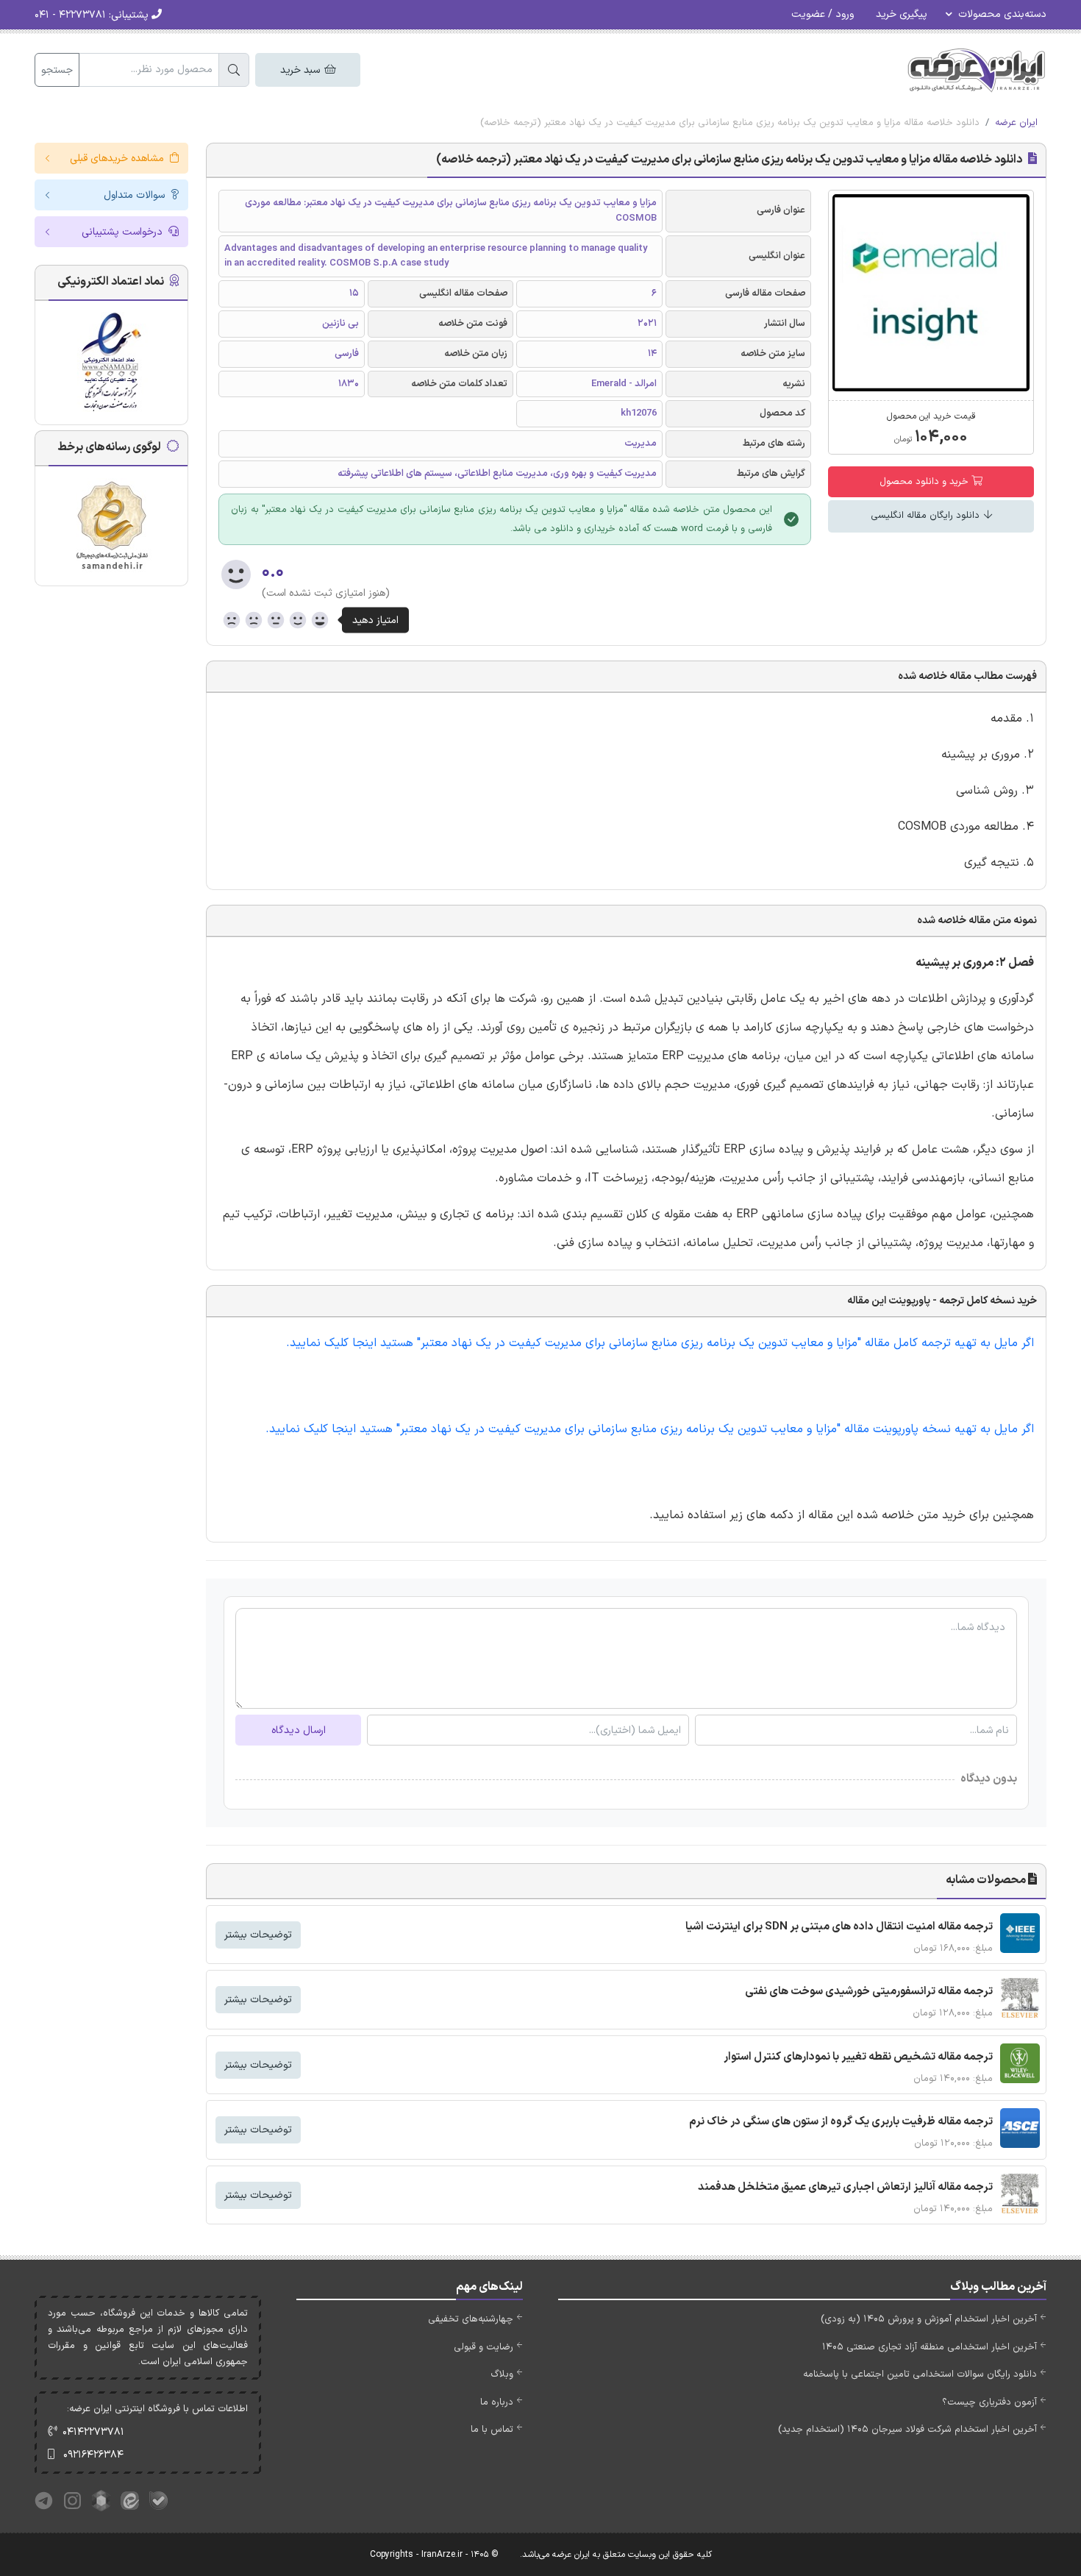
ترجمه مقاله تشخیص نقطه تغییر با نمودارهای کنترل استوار (858, 2057)
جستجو (57, 70)
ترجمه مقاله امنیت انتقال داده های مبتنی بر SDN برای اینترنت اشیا (839, 1927)
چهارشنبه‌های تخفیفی (471, 2319)
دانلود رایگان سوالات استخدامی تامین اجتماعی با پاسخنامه (920, 2374)
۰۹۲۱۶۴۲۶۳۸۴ (93, 2455)
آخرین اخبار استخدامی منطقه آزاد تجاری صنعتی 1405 (930, 2347)
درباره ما (497, 2402)
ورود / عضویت (823, 14)
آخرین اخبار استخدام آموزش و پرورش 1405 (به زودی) (929, 2319)
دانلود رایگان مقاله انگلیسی (927, 516)
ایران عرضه (1016, 123)
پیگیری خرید (902, 14)
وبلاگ (502, 2374)
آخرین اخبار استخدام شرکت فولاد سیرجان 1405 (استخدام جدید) (907, 2430)
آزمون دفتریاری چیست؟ (989, 2402)
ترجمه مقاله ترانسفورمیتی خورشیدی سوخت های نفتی (869, 1992)
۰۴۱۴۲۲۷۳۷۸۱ (93, 2432)
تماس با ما (492, 2430)
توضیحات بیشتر (258, 1935)
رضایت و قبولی (484, 2347)
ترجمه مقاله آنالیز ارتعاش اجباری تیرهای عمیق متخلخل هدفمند (845, 2187)
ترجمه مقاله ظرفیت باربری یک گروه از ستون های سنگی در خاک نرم (841, 2122)
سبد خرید (302, 70)
